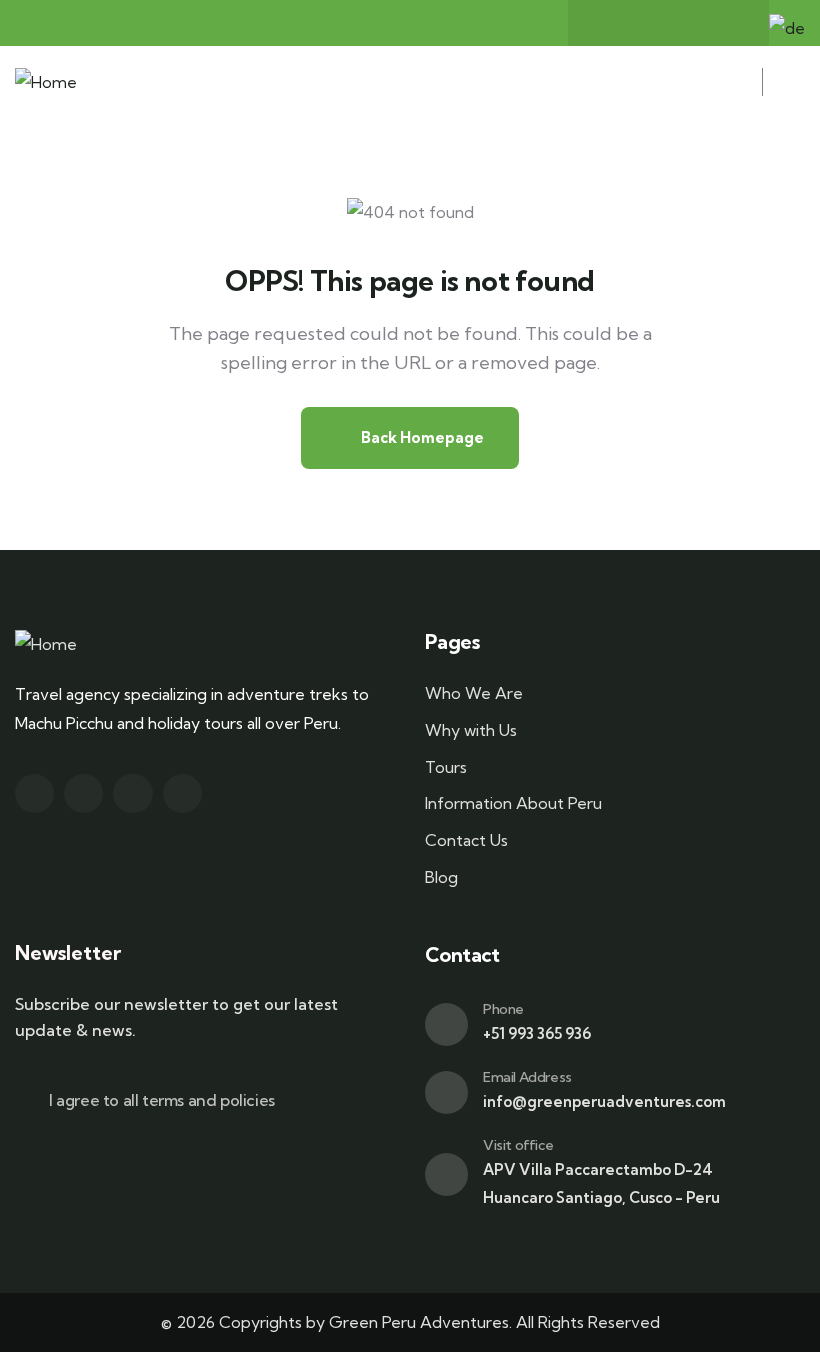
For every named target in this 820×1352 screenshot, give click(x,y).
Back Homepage (421, 437)
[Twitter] (649, 23)
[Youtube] (727, 23)
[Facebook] (610, 23)
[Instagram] (688, 23)
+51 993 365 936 (537, 1033)
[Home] (46, 82)
